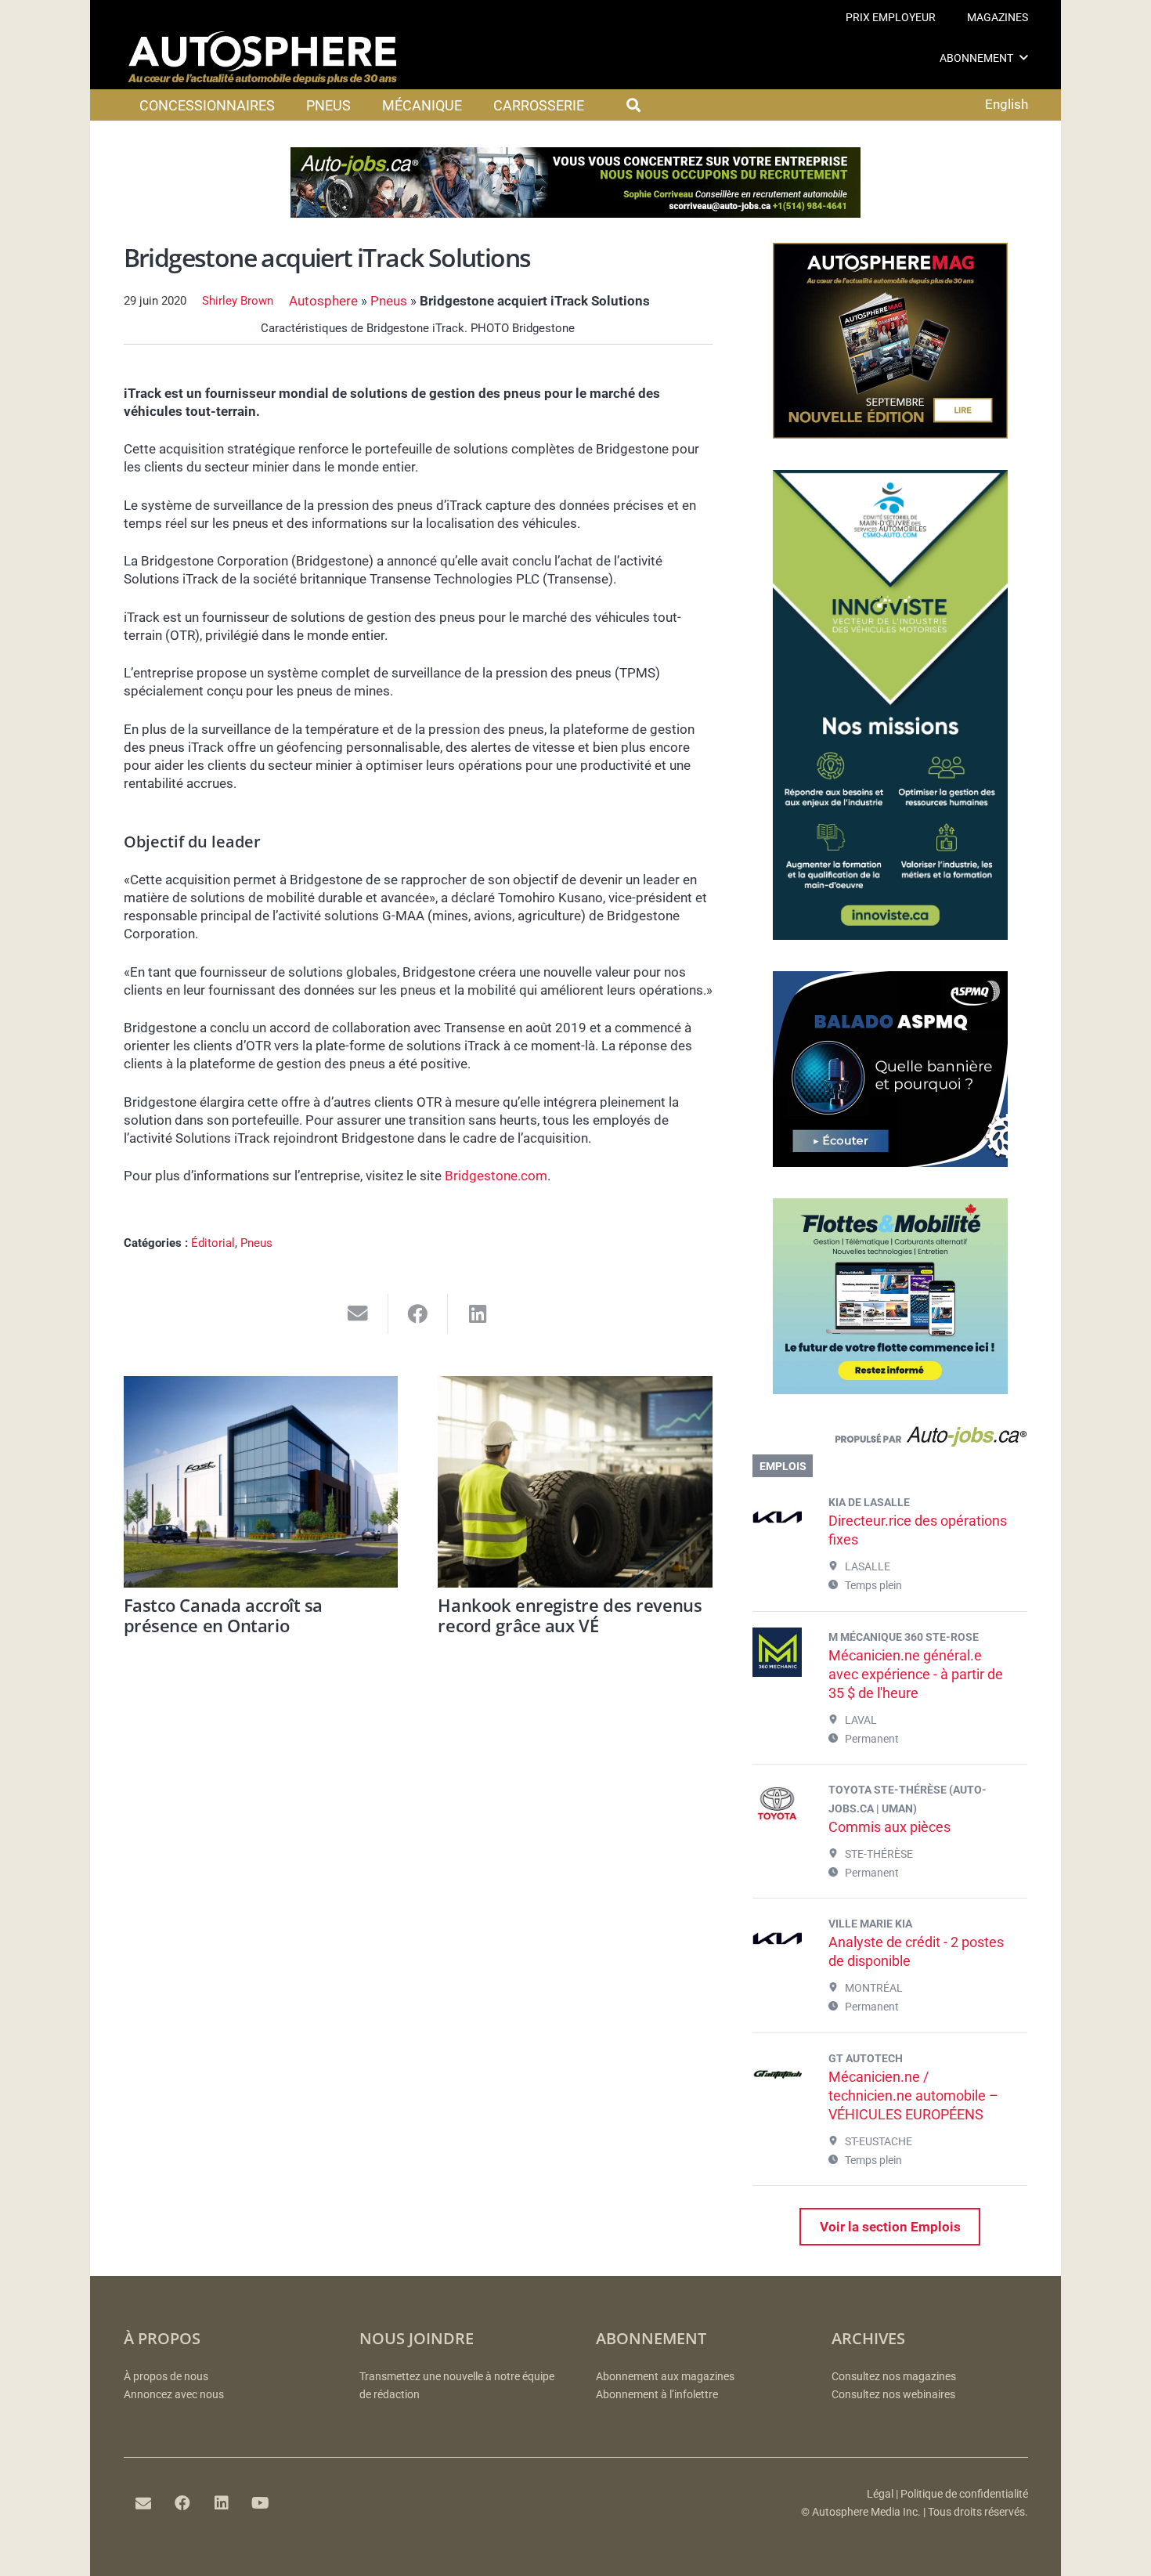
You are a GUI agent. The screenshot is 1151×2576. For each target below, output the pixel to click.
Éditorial (213, 1243)
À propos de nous (166, 2377)
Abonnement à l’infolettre (657, 2395)
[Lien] (890, 1440)
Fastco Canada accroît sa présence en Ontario (223, 1615)
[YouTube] (261, 2503)
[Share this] (419, 1314)
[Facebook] (182, 2503)
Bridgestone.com (496, 1176)
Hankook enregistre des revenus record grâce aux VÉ (570, 1615)
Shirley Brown (238, 301)
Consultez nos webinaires (893, 2395)
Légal (880, 2494)
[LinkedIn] (222, 2503)
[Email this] (358, 1314)
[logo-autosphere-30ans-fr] (262, 58)
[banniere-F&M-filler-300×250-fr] (890, 1389)
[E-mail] (143, 2503)
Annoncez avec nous (174, 2395)
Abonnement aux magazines (665, 2377)
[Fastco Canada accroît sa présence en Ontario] (261, 1482)
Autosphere (323, 301)
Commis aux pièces (889, 1827)
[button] (1024, 58)
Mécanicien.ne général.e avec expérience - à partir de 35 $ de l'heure (916, 1674)
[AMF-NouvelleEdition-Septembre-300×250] (890, 434)
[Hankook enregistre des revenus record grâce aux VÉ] (575, 1482)
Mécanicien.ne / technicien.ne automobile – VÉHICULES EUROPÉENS (913, 2095)
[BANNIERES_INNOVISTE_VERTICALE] (890, 935)
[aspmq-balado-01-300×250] (890, 1162)
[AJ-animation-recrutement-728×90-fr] (575, 213)
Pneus (389, 301)
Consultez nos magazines (894, 2377)
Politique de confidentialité (964, 2494)
